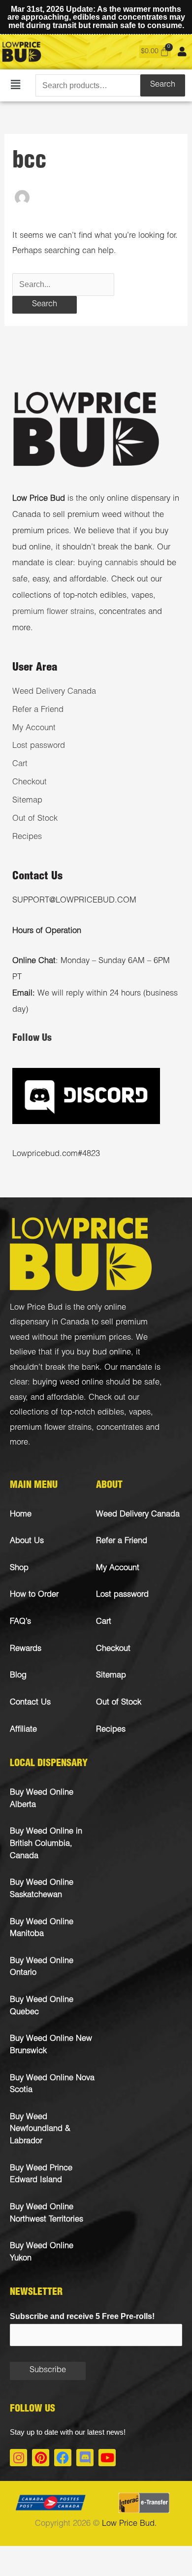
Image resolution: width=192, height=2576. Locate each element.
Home (21, 1515)
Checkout (30, 783)
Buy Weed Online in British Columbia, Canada (46, 1844)
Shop (19, 1568)
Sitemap (27, 801)
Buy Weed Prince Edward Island (41, 2175)
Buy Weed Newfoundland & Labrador (40, 2129)
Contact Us (30, 1703)
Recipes (27, 837)
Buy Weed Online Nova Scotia (52, 2085)
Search (163, 85)
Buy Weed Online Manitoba (42, 1929)
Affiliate (23, 1730)
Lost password (39, 746)
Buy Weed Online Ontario (42, 1967)
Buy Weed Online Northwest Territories (47, 2214)
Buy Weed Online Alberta (42, 1799)
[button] (16, 85)
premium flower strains (53, 612)
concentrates (120, 1428)
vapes (140, 1413)
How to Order (34, 1595)
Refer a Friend (38, 710)
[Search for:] (63, 285)
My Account (34, 728)
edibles (111, 1413)
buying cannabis (108, 563)
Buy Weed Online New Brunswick (51, 2045)
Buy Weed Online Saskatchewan (42, 1889)
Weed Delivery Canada (54, 692)
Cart (20, 764)
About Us (27, 1541)
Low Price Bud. (129, 2524)
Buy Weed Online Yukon (42, 2253)
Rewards (26, 1649)
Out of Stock (35, 819)
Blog (18, 1676)
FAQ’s (20, 1622)
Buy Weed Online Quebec (42, 2006)
